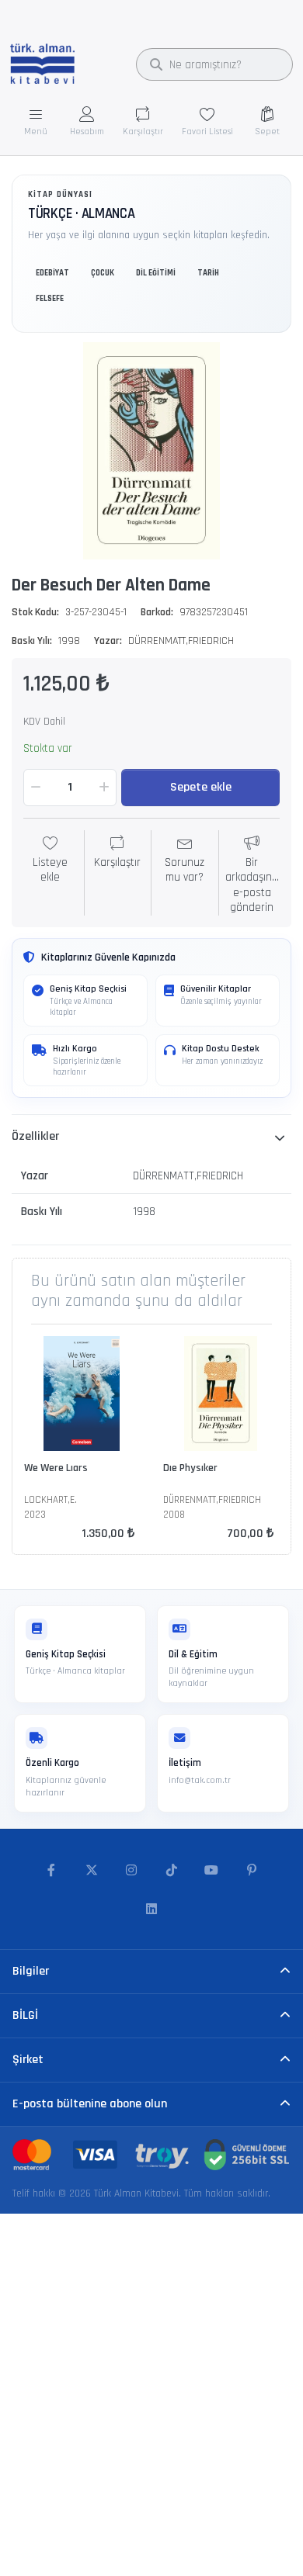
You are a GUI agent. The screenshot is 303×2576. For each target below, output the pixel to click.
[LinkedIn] (151, 1909)
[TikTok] (172, 1871)
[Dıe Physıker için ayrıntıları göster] (221, 1394)
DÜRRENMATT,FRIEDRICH (181, 641)
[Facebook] (51, 1871)
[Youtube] (212, 1871)
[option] (151, 451)
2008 (174, 1515)
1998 (69, 641)
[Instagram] (131, 1871)
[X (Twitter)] (92, 1871)
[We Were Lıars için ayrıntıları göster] (82, 1394)
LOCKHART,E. (50, 1500)
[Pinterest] (252, 1871)
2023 (35, 1515)
